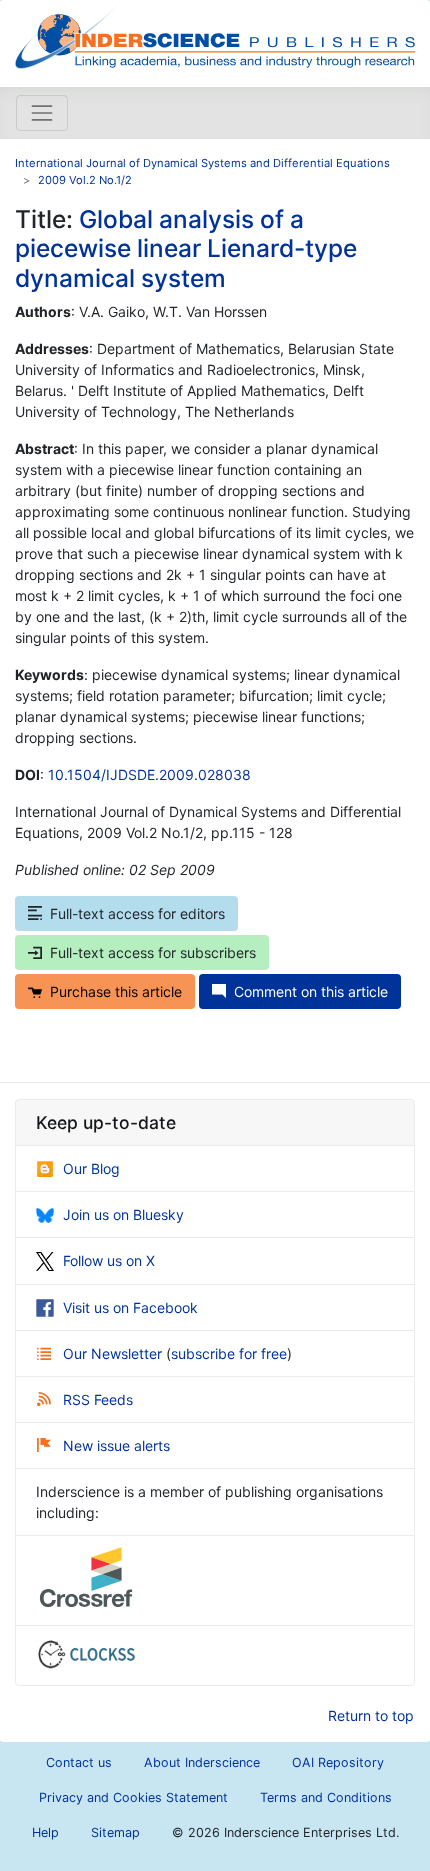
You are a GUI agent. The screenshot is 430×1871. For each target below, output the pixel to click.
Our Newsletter (114, 1353)
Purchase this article (116, 991)
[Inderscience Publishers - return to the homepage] (215, 35)
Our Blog (91, 1168)
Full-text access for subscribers (153, 952)
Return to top (371, 1715)
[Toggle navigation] (42, 113)
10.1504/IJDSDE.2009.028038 (149, 774)
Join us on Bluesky (123, 1214)
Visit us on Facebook (130, 1307)
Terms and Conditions (326, 1797)
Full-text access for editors (137, 913)
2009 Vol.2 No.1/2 (85, 180)
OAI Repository (338, 1762)
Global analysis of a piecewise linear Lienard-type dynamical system (186, 248)
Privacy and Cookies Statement (133, 1797)
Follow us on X (109, 1260)
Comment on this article (311, 991)
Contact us (79, 1762)
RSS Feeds (98, 1399)
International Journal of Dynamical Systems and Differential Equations (202, 163)
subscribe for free (229, 1353)
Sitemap (115, 1832)
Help (45, 1832)
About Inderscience (202, 1762)
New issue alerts (116, 1445)
